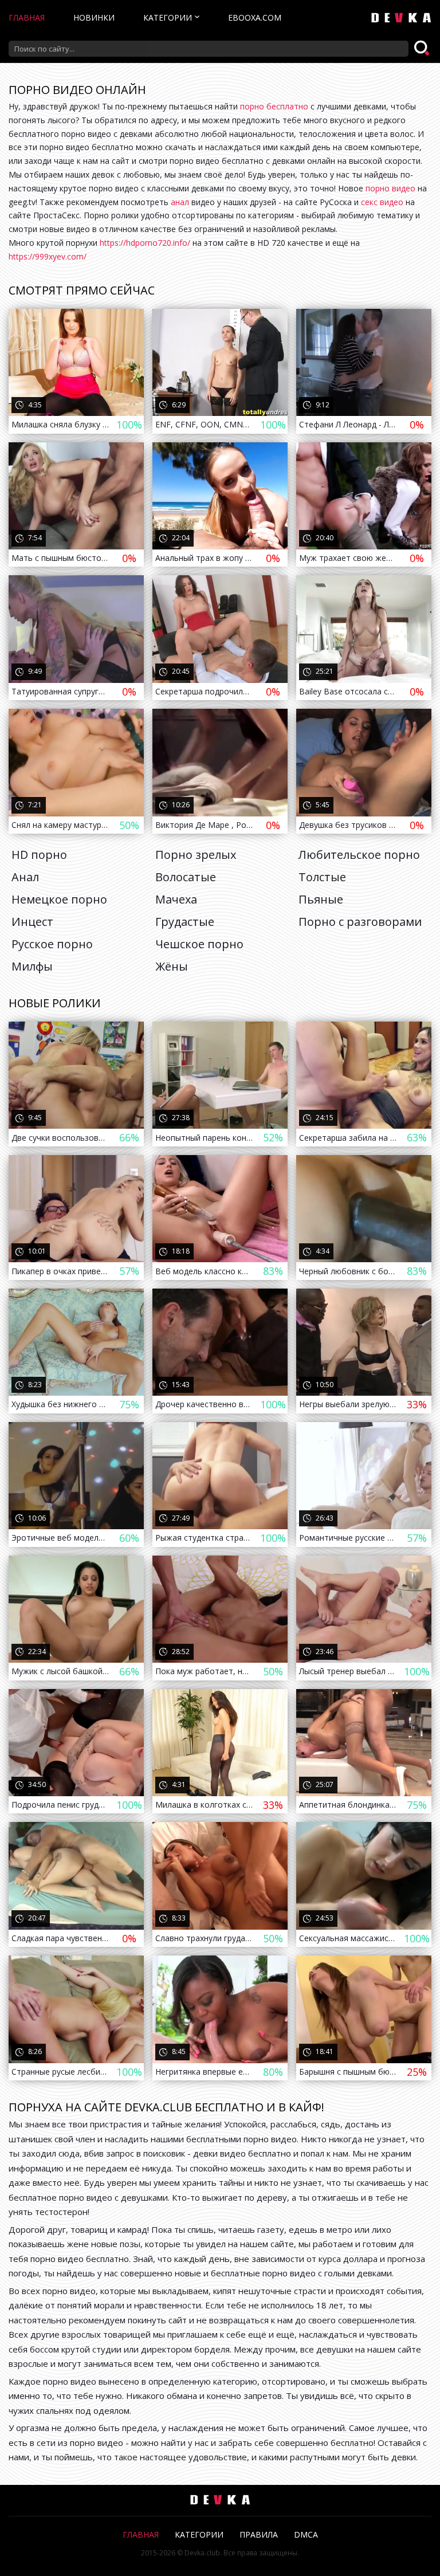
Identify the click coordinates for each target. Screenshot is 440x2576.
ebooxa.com (255, 17)
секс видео (382, 202)
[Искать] (423, 49)
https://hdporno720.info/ (145, 243)
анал (180, 202)
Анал (25, 877)
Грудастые (185, 922)
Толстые (322, 877)
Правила (259, 2534)
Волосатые (186, 877)
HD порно (39, 855)
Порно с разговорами (360, 922)
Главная (27, 17)
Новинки (94, 17)
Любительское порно (359, 855)
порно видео (390, 188)
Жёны (172, 966)
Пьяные (321, 899)
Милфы (32, 966)
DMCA (306, 2534)
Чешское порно (199, 944)
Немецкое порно (59, 899)
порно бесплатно (274, 106)
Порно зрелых (196, 855)
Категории (168, 17)
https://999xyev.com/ (48, 256)
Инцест (32, 922)
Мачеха (176, 899)
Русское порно (52, 944)
